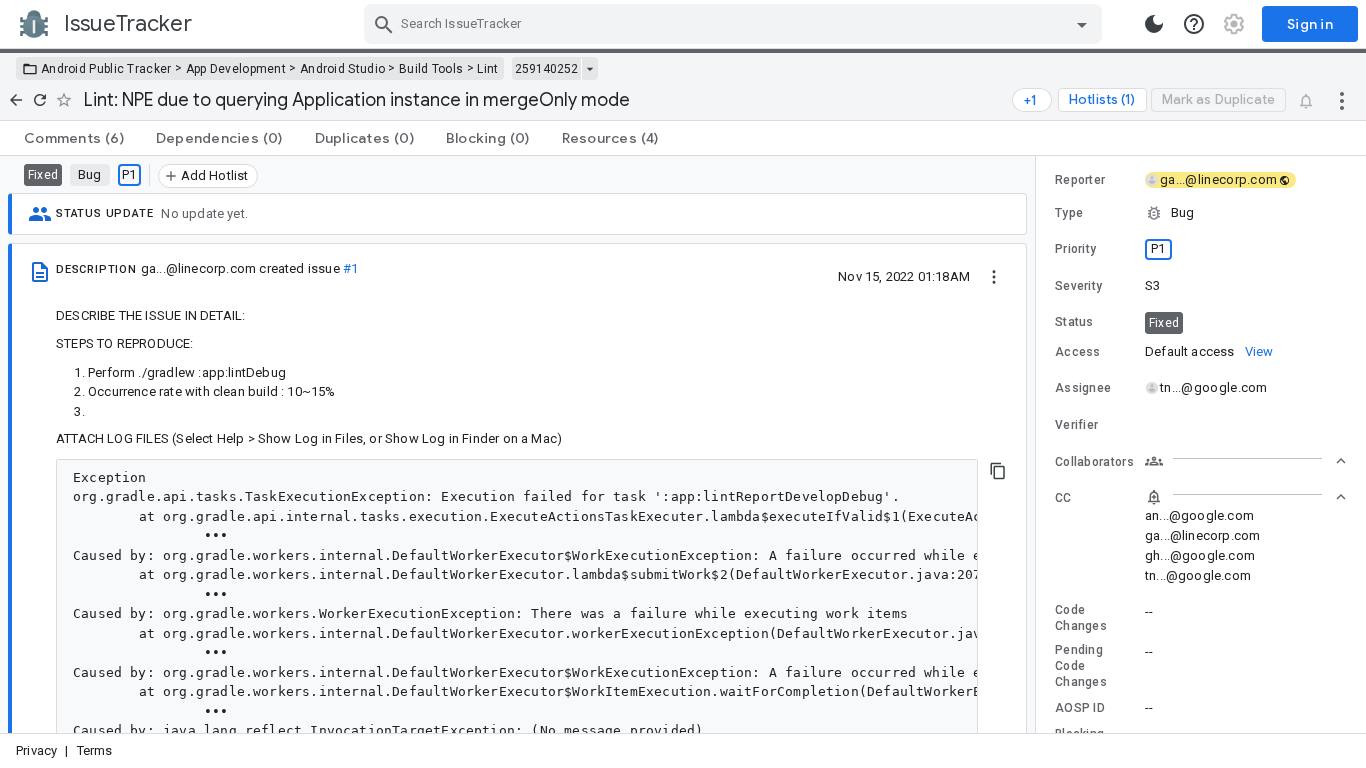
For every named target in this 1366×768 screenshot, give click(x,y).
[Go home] (16, 100)
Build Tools (431, 69)
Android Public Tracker (106, 69)
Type (1069, 213)
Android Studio (342, 69)
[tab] (74, 138)
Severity (1078, 286)
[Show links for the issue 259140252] (589, 69)
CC (1063, 498)
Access (1078, 352)
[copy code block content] (998, 471)
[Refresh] (40, 100)
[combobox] (735, 24)
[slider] (1039, 444)
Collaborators (1094, 462)
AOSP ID (1080, 708)
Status (1074, 322)
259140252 (546, 69)
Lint (487, 69)
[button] (1201, 213)
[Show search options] (1082, 24)
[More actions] (1342, 100)
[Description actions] (994, 276)
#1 (350, 268)
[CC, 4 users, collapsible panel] (1246, 497)
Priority (1075, 249)
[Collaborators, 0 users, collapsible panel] (1246, 461)
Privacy (36, 750)
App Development (236, 69)
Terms (95, 750)
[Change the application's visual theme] (1154, 24)
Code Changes (1081, 618)
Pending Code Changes (1081, 666)
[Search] (384, 24)
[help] (1194, 24)
